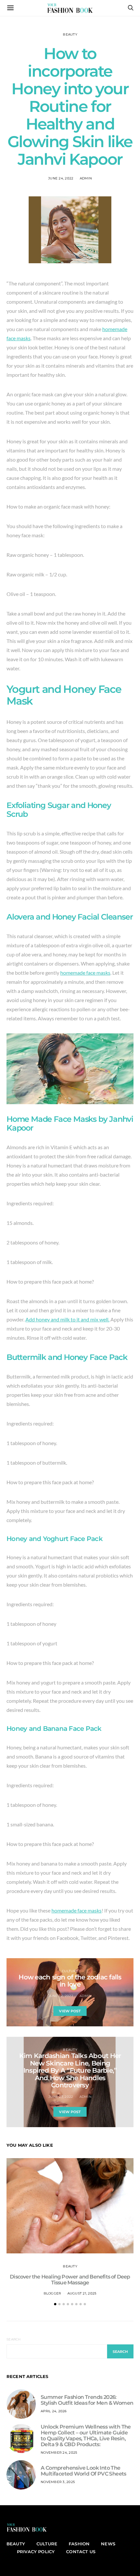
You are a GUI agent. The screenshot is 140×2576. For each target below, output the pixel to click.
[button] (55, 2304)
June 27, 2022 (61, 2097)
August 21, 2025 (82, 2293)
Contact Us (81, 2552)
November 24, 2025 (59, 2453)
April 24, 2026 (54, 2411)
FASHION (79, 2544)
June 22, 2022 (61, 1996)
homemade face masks (85, 973)
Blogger (52, 2293)
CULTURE (70, 1971)
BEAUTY (70, 34)
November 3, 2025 (58, 2482)
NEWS (108, 2544)
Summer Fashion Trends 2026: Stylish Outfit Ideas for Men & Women (87, 2400)
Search (14, 2339)
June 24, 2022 (61, 178)
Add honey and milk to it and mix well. (67, 1319)
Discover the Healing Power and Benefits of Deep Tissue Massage (70, 2280)
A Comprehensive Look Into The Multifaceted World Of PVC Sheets (84, 2471)
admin (86, 178)
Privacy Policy (36, 2552)
